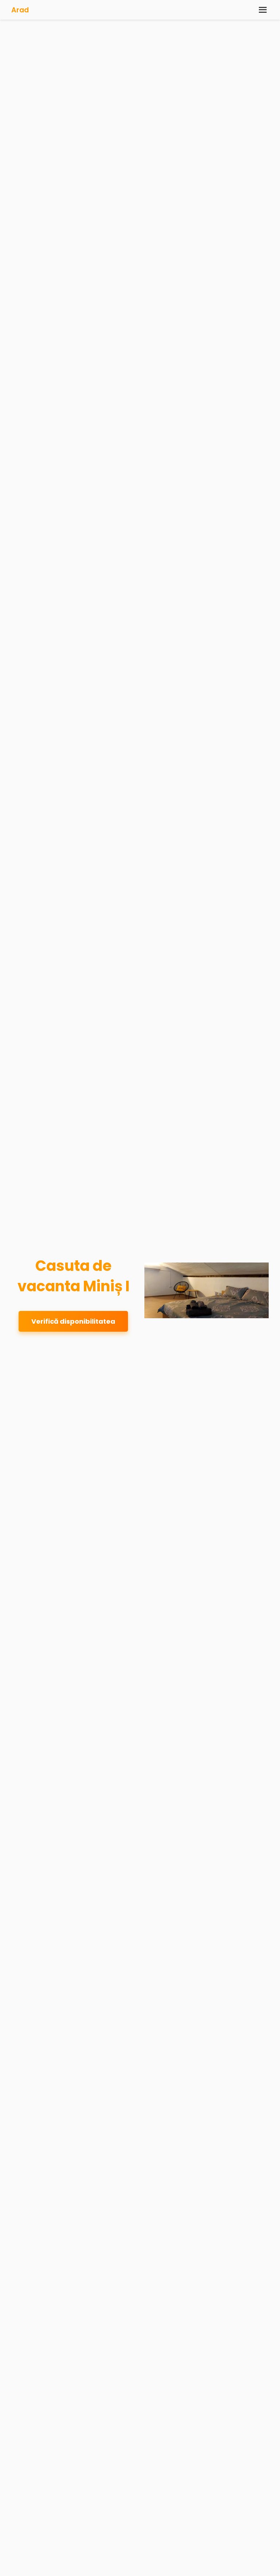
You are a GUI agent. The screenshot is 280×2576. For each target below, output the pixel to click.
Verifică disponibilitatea (73, 1321)
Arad (20, 10)
